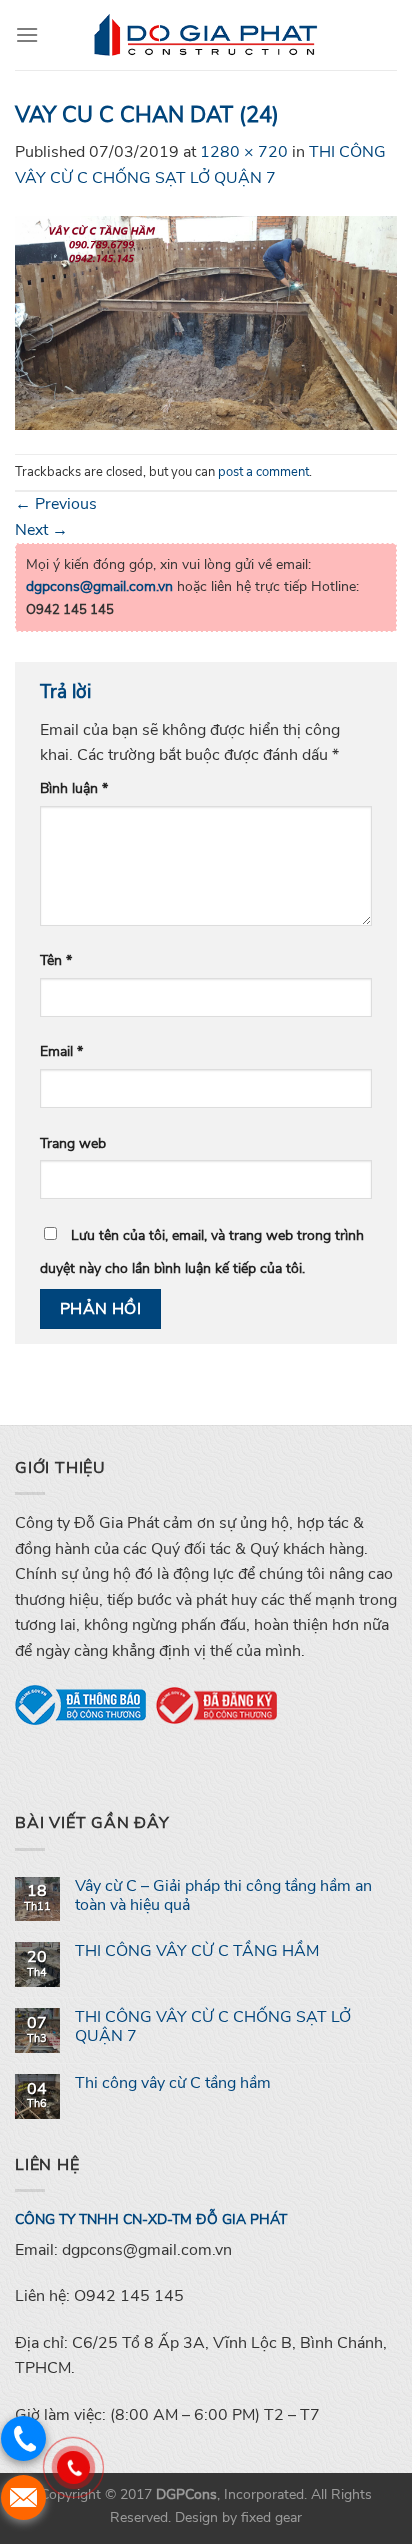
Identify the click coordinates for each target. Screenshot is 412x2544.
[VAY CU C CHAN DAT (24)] (206, 322)
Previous (56, 504)
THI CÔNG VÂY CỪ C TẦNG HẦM (197, 1951)
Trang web (73, 1143)
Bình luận (74, 788)
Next (41, 530)
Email (61, 1051)
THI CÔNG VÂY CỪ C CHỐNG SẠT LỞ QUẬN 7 (213, 2027)
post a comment (263, 472)
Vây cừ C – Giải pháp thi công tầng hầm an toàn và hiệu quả (223, 1896)
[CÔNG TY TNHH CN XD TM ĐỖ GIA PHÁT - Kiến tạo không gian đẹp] (206, 35)
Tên (56, 960)
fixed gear (271, 2517)
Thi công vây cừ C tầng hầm (173, 2083)
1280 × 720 (244, 152)
